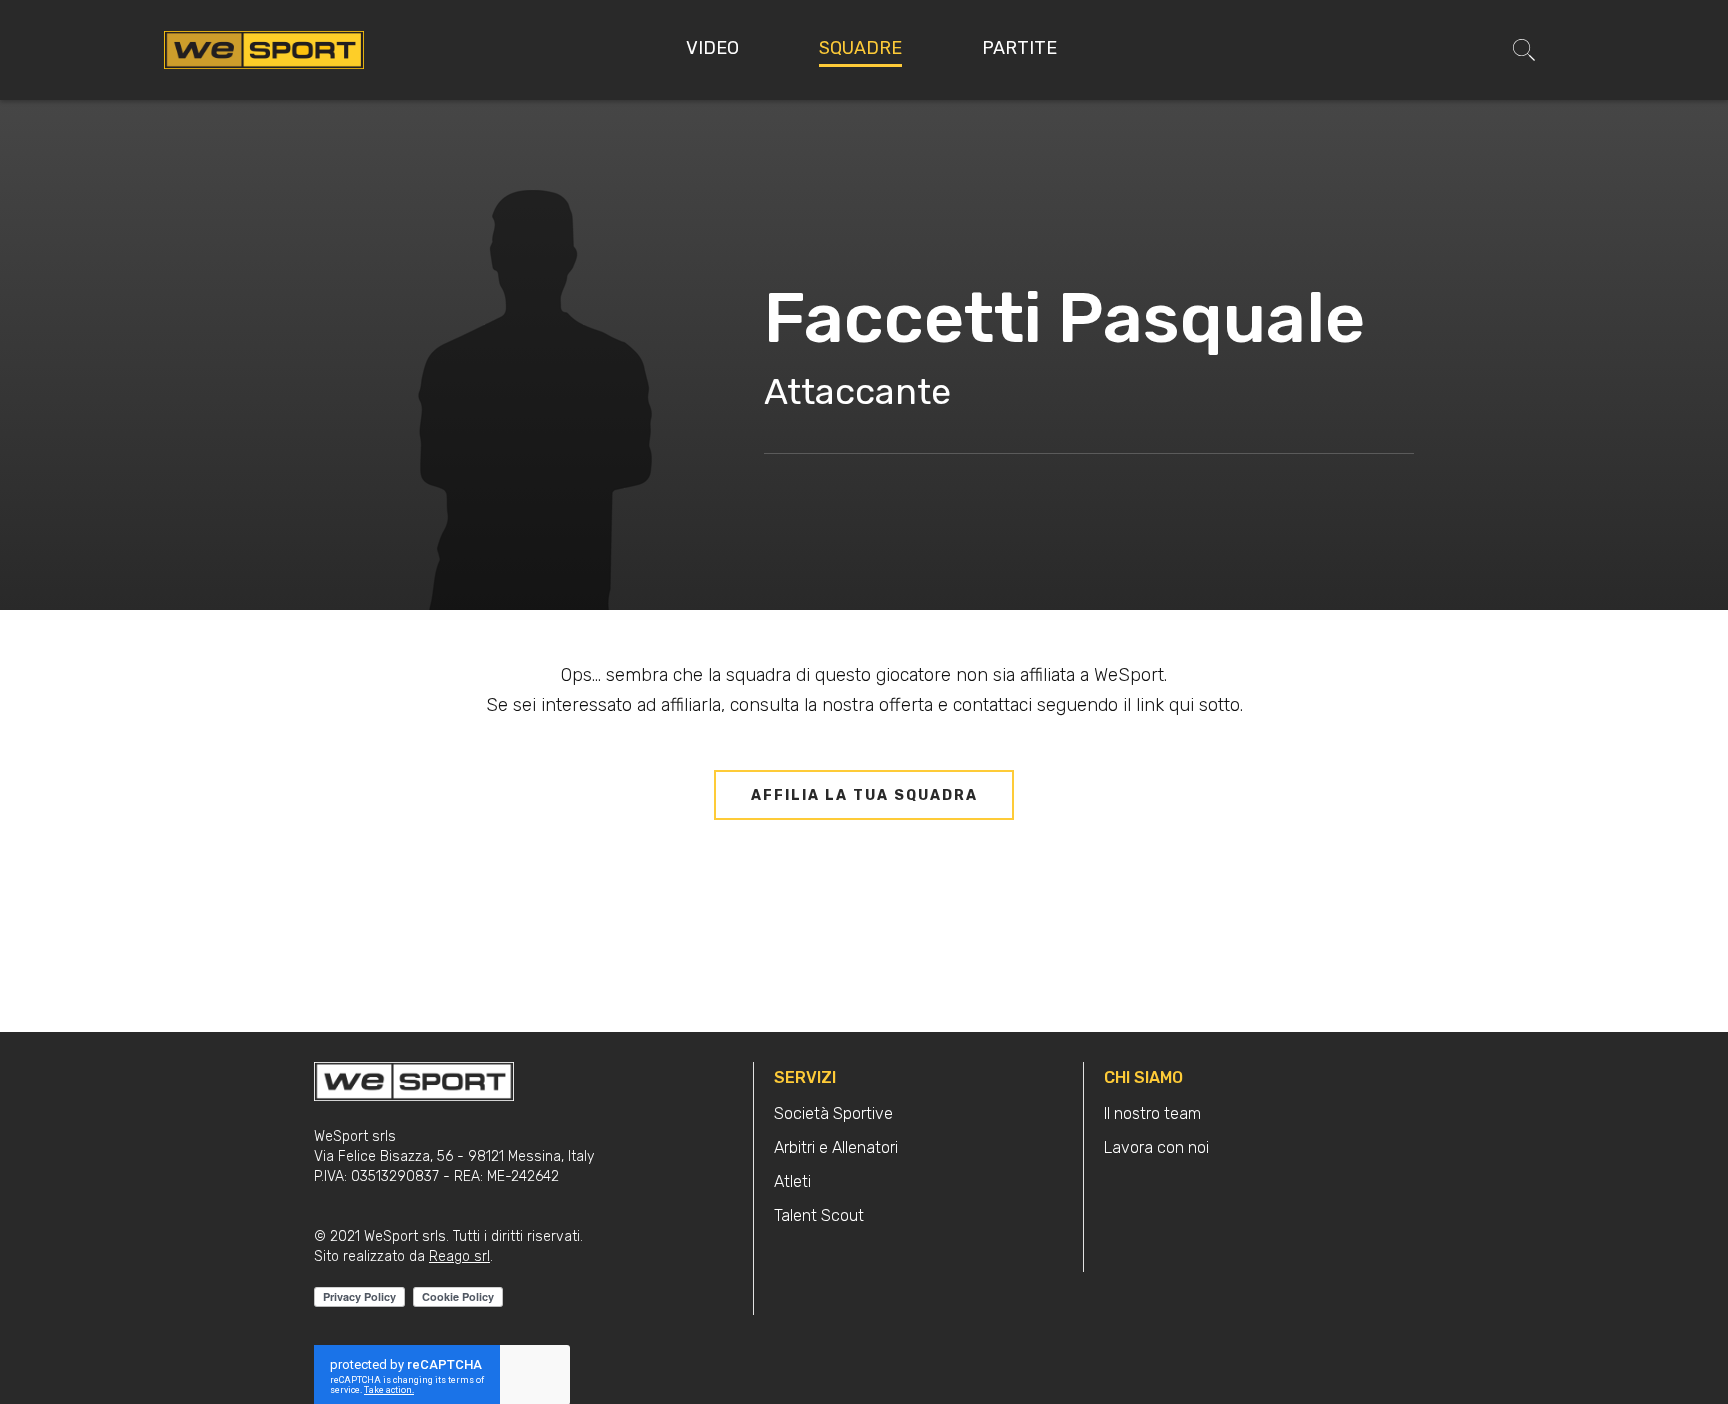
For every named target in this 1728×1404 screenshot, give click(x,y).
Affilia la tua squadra (864, 795)
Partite (1019, 48)
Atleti (792, 1181)
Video (712, 48)
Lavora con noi (1156, 1147)
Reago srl (459, 1256)
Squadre (860, 48)
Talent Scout (819, 1215)
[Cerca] (1524, 50)
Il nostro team (1152, 1113)
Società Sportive (833, 1113)
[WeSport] (264, 49)
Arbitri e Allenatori (836, 1147)
